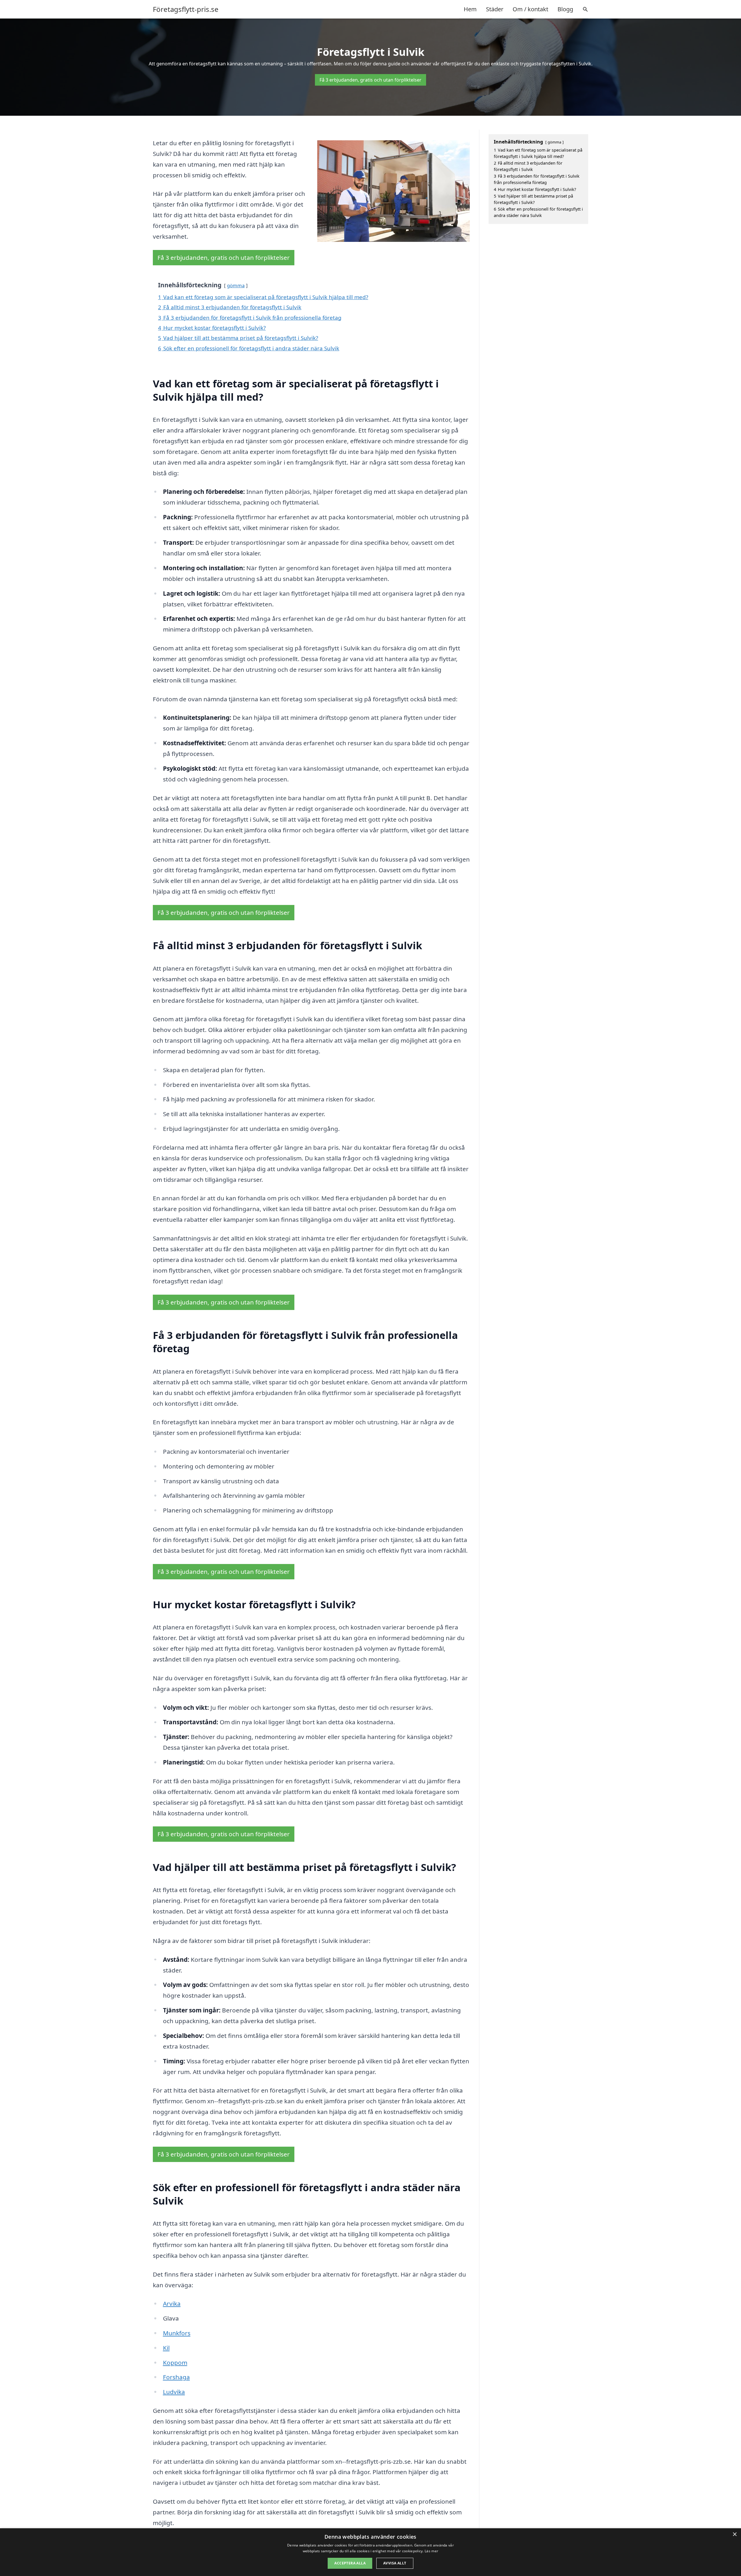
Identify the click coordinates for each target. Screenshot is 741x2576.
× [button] (734, 2534)
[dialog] (370, 2552)
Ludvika (174, 2392)
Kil (166, 2348)
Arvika (172, 2303)
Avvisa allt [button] (395, 2563)
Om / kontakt (530, 9)
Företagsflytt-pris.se (186, 9)
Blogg (565, 9)
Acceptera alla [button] (350, 2563)
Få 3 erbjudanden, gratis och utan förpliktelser (370, 80)
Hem (470, 9)
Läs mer (431, 2551)
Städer (495, 9)
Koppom (175, 2362)
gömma (236, 285)
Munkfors (177, 2333)
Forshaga (176, 2377)
